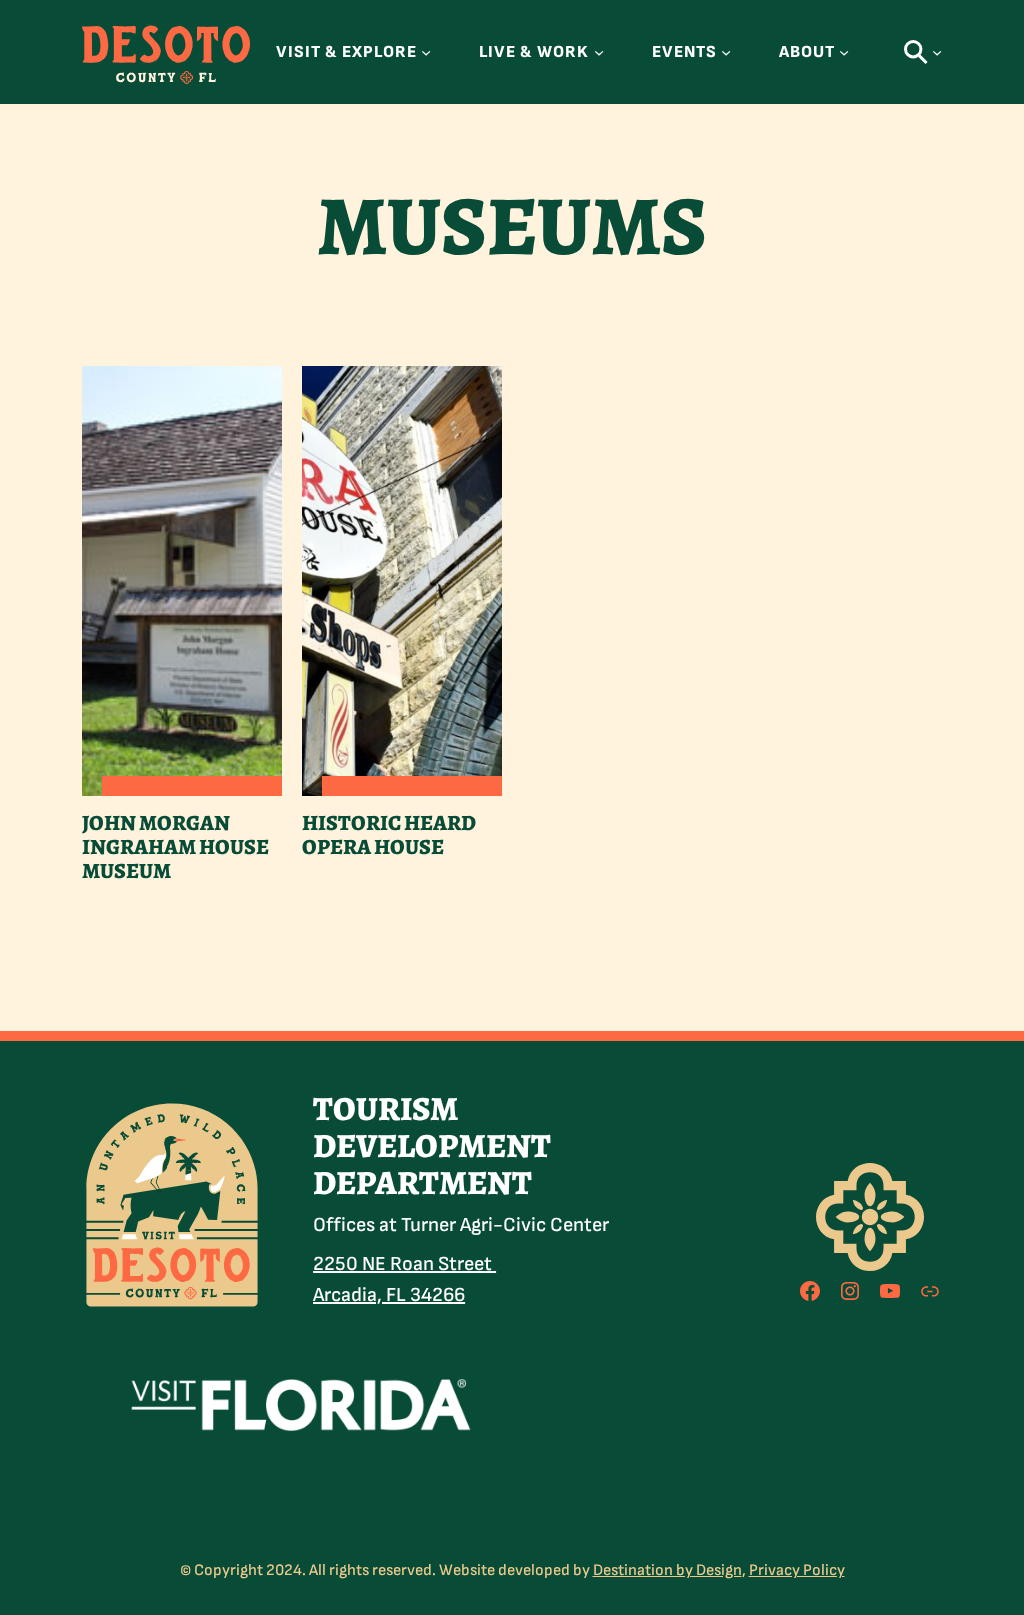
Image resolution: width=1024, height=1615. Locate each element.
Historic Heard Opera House (389, 836)
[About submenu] (844, 52)
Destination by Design (667, 1570)
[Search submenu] (937, 52)
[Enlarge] (236, 1125)
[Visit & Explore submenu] (426, 52)
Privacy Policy (797, 1570)
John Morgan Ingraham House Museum (175, 848)
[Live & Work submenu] (599, 52)
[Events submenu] (726, 52)
